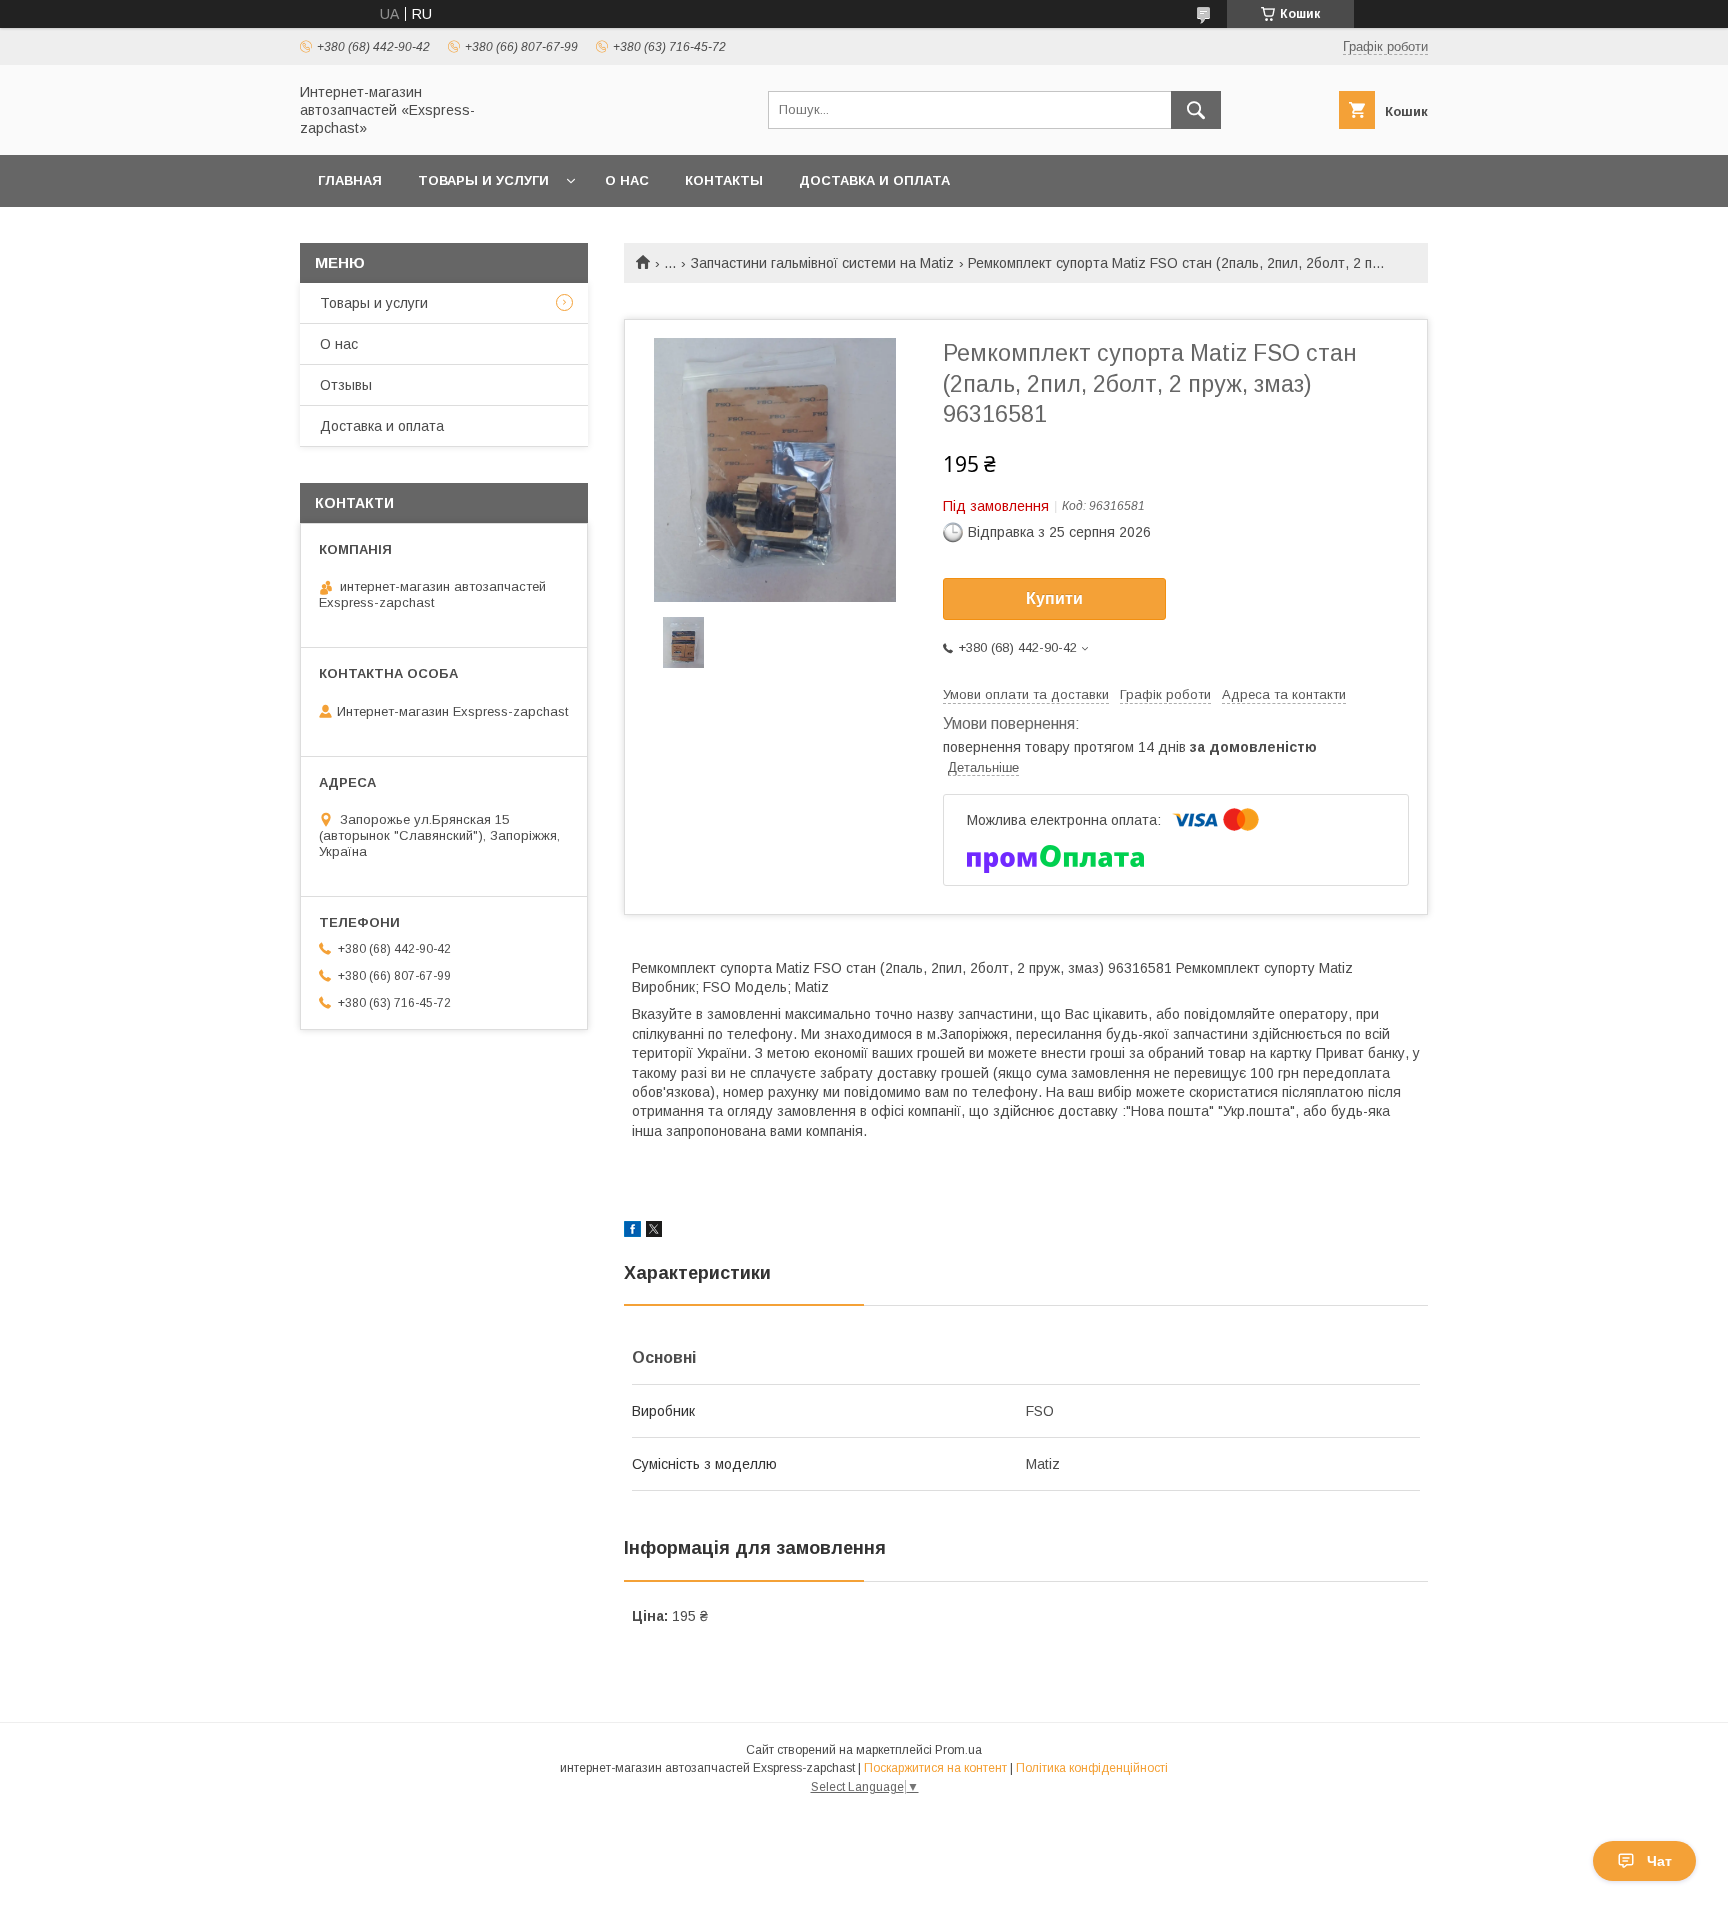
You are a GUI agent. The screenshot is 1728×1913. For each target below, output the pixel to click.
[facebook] (632, 1232)
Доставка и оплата (874, 180)
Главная (350, 180)
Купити (1054, 598)
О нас (627, 180)
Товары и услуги (483, 180)
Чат (1659, 1861)
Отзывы (346, 385)
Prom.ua (958, 1750)
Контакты (724, 180)
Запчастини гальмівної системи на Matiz (822, 263)
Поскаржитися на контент (935, 1768)
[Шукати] (1196, 110)
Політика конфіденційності (1092, 1768)
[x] (654, 1232)
